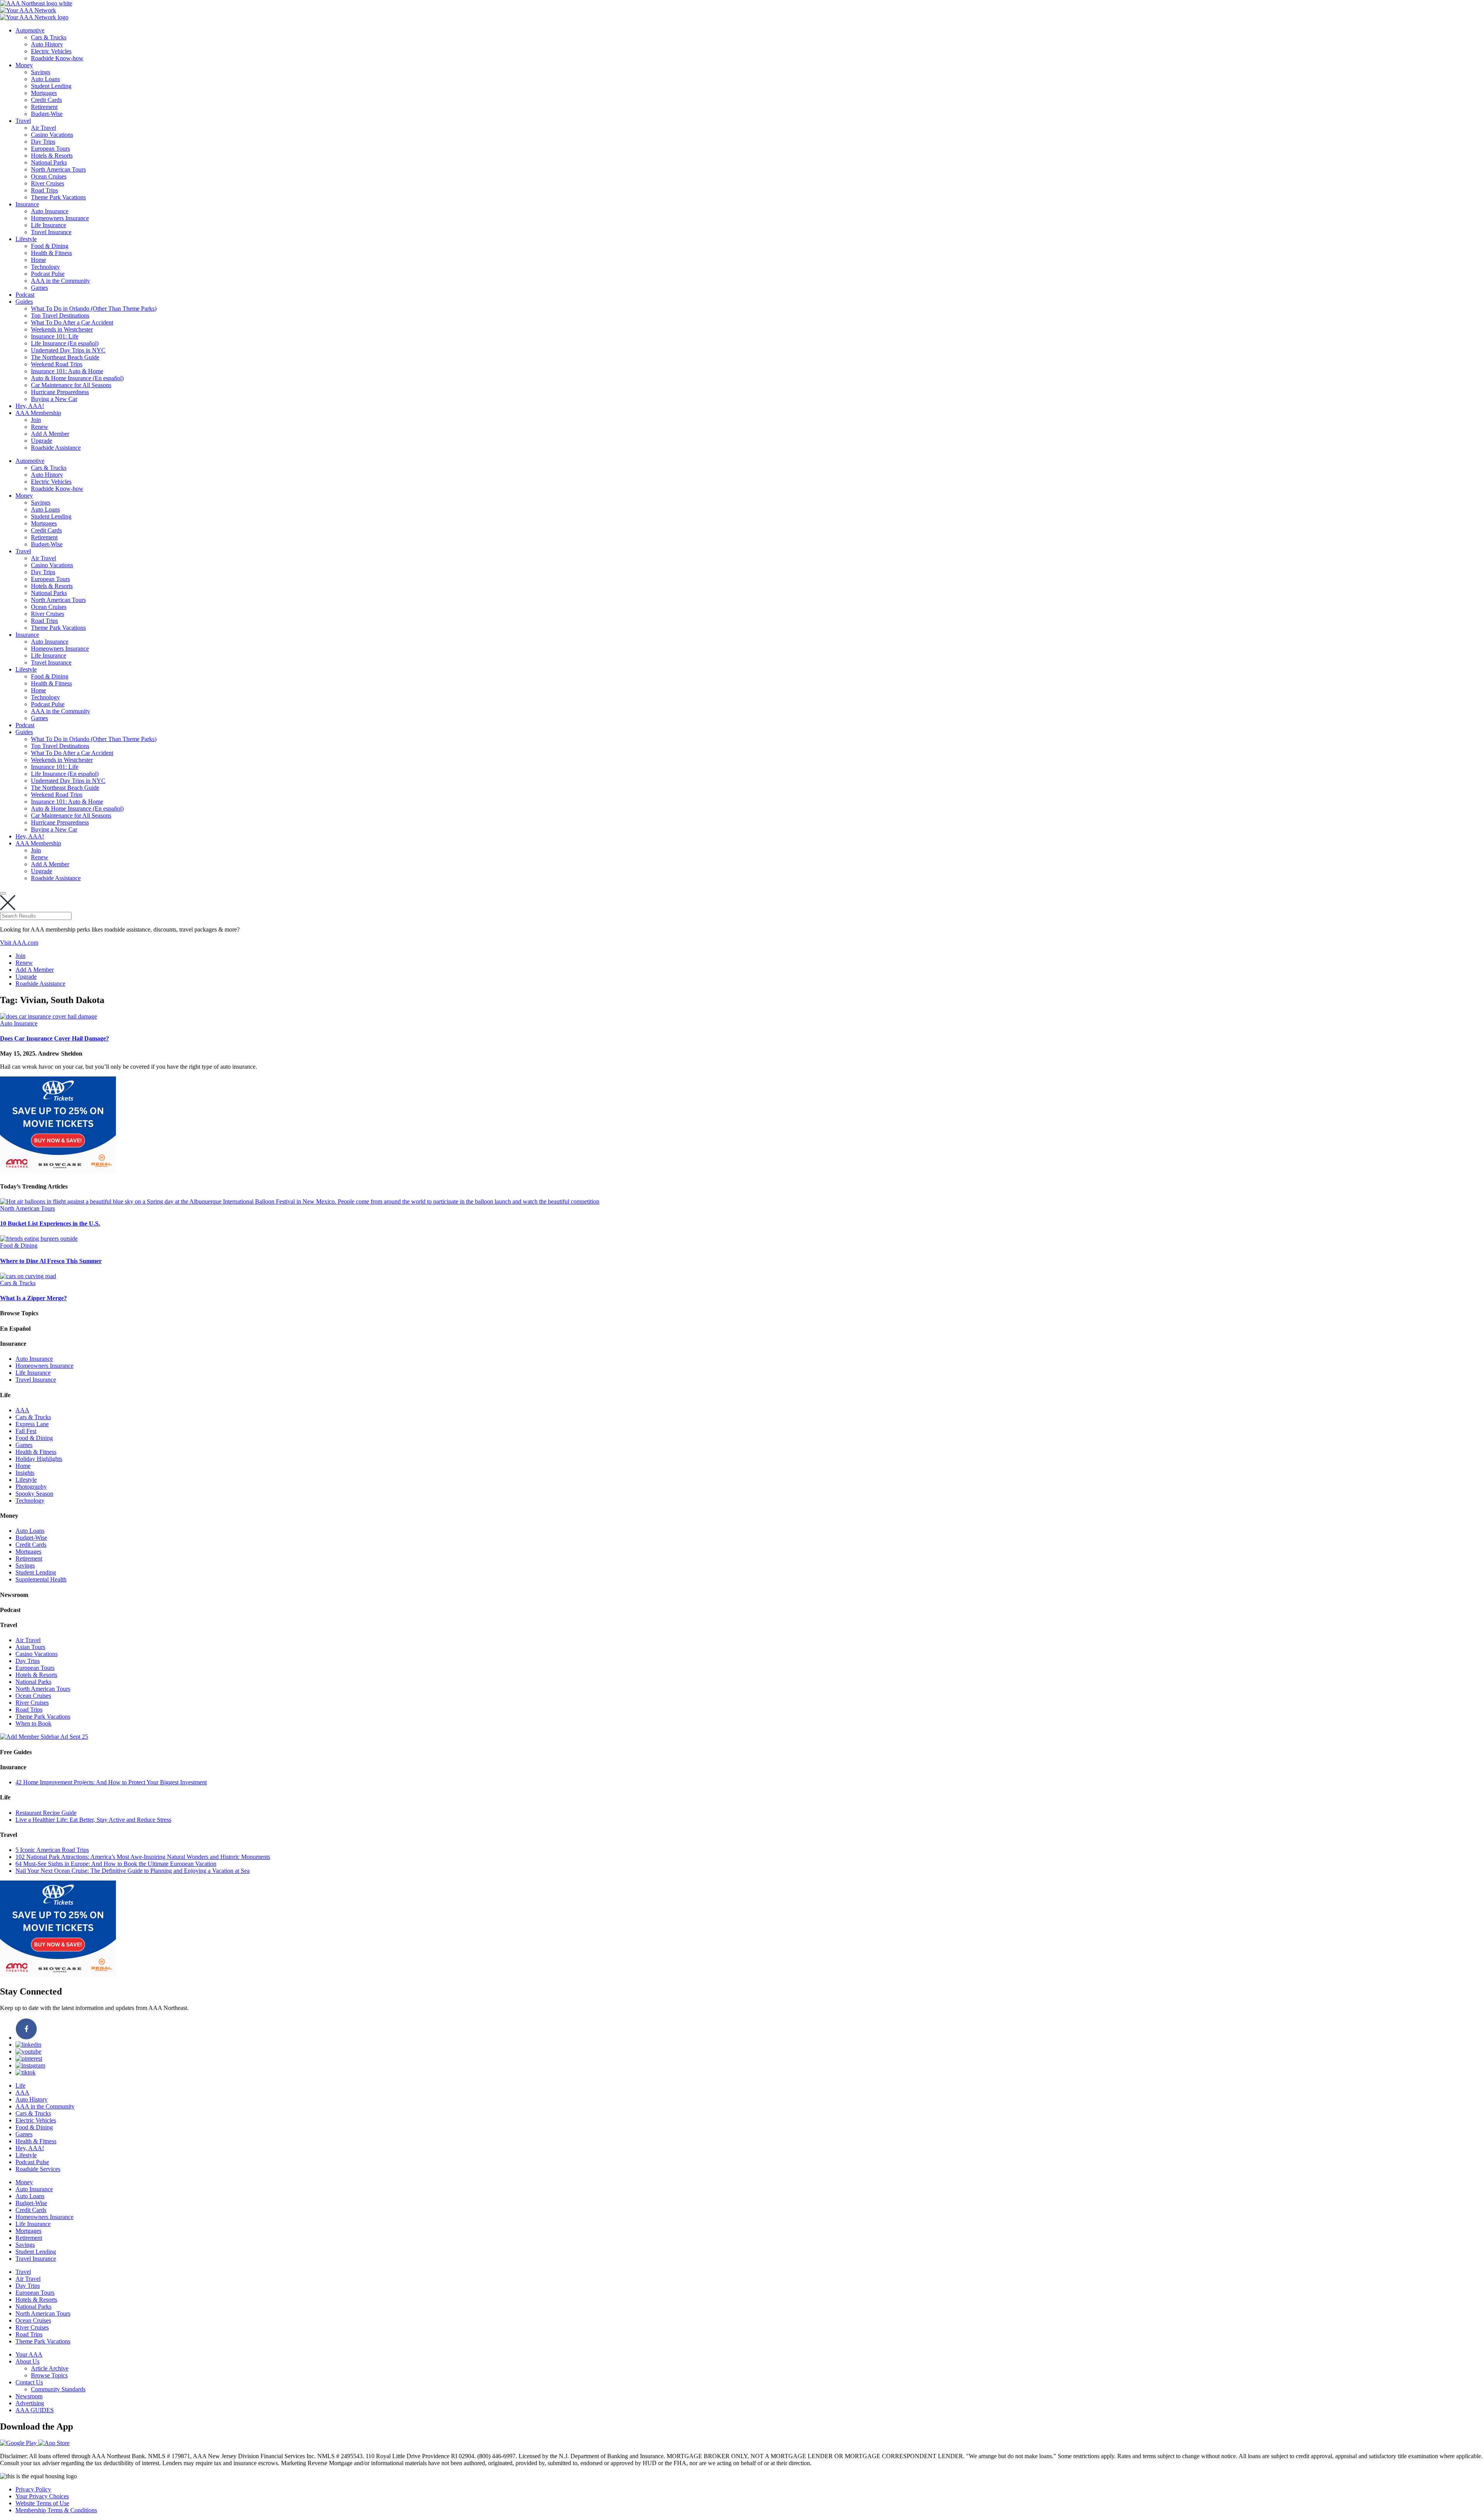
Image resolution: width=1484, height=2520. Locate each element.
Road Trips (44, 190)
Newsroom (29, 2396)
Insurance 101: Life (55, 336)
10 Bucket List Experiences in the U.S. (50, 1223)
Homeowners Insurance (60, 218)
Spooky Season (34, 1494)
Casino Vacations (52, 135)
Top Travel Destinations (60, 315)
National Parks (49, 162)
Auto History (47, 44)
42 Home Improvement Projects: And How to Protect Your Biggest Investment (111, 1782)
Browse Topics (49, 2375)
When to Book (33, 1723)
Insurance (27, 204)
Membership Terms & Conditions (56, 2510)
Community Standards (58, 2389)
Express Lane (32, 1424)
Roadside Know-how (57, 58)
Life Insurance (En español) (65, 343)
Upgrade (42, 441)
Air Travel (43, 128)
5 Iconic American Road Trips (52, 1850)
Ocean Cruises (49, 176)
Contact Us (29, 2382)
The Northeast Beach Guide (65, 357)
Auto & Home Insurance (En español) (77, 378)
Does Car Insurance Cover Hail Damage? (54, 1038)
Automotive (30, 30)
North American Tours (58, 169)
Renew (40, 427)
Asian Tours (30, 1647)
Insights (25, 1473)
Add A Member (50, 434)
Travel (23, 121)
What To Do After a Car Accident (72, 322)
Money (24, 65)
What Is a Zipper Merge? (33, 1298)
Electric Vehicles (51, 51)
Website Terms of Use (42, 2503)
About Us (27, 2361)
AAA (22, 1410)
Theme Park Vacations (58, 197)
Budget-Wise (47, 114)
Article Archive (50, 2368)
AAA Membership (38, 413)
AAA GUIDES (35, 2410)
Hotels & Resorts (52, 156)
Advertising (30, 2403)
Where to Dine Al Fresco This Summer (51, 1261)
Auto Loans (45, 79)
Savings (41, 72)
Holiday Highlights (39, 1459)
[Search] (3, 893)
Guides (24, 302)
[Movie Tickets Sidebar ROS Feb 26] (58, 1171)
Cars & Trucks (49, 37)
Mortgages (44, 93)
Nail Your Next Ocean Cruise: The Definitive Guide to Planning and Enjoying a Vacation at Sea (133, 1871)
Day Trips (43, 142)
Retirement (44, 107)
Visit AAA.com (19, 943)
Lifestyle (26, 239)
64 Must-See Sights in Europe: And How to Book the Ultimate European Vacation (116, 1864)
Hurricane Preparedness (60, 392)
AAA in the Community (60, 281)
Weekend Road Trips (57, 364)
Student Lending (51, 86)
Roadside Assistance (56, 448)
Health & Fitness (51, 253)
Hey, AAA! (30, 406)
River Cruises (48, 183)
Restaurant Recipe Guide (46, 1813)
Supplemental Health (41, 1579)
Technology (45, 267)
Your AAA (29, 2354)
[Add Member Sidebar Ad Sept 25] (44, 1737)
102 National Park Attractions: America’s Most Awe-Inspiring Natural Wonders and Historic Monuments (143, 1857)
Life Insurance (49, 225)
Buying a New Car (54, 399)
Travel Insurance (51, 232)
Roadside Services (38, 2169)
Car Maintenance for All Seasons (71, 385)
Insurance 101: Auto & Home (67, 371)
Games (39, 288)
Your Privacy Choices (42, 2496)
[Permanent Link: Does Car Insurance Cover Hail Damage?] (49, 1016)
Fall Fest (26, 1431)
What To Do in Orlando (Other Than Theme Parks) (94, 309)
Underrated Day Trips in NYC (68, 350)
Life (20, 2086)
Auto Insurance (50, 211)
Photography (31, 1487)
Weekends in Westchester (62, 329)
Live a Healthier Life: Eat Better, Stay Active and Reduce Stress (93, 1820)
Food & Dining (50, 246)
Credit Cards (46, 100)
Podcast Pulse (48, 274)
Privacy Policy (33, 2489)
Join (36, 420)
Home (38, 260)
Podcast (25, 295)
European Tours (50, 149)
